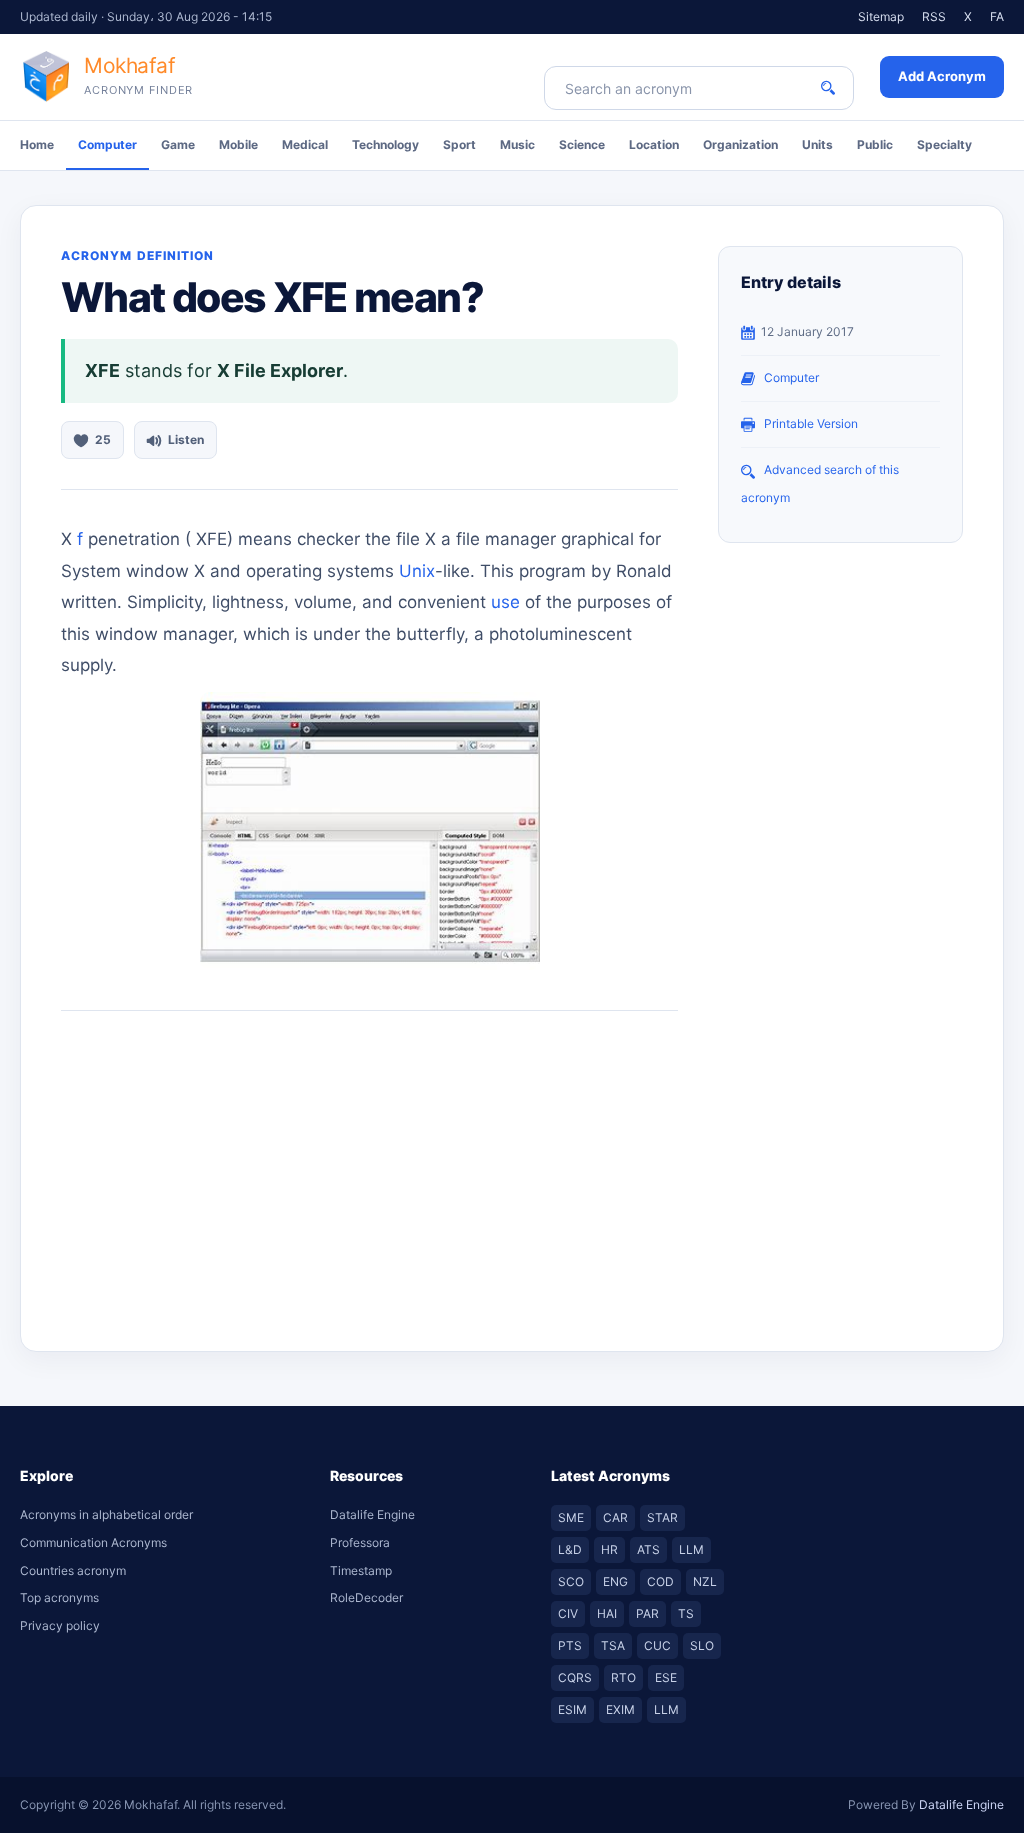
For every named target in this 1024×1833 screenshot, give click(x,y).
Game (178, 144)
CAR (615, 1517)
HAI (607, 1613)
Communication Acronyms (93, 1542)
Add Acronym (942, 76)
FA (997, 16)
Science (582, 144)
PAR (647, 1613)
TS (686, 1613)
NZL (705, 1581)
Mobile (238, 144)
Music (517, 144)
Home (37, 144)
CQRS (575, 1677)
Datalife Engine (372, 1514)
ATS (648, 1549)
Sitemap (881, 16)
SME (571, 1517)
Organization (740, 144)
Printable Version (811, 423)
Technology (385, 144)
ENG (615, 1581)
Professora (360, 1542)
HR (609, 1549)
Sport (459, 144)
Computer (107, 144)
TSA (613, 1645)
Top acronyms (59, 1597)
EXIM (620, 1709)
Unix (417, 571)
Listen (186, 439)
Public (875, 144)
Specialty (944, 144)
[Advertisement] (369, 1171)
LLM (691, 1549)
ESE (666, 1677)
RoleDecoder (366, 1597)
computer (791, 377)
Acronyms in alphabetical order (106, 1514)
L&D (570, 1549)
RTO (623, 1677)
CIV (568, 1613)
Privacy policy (60, 1625)
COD (660, 1581)
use (505, 602)
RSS (934, 16)
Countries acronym (73, 1570)
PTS (570, 1645)
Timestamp (361, 1570)
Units (817, 144)
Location (654, 144)
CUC (657, 1645)
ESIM (572, 1709)
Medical (305, 144)
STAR (662, 1517)
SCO (571, 1581)
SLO (702, 1645)
